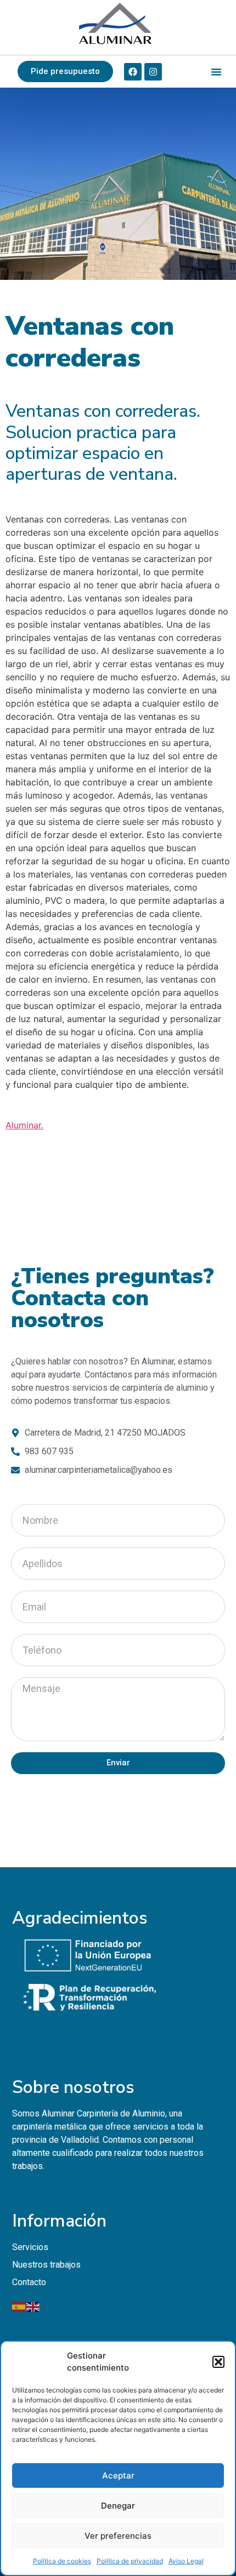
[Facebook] (133, 72)
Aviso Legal (186, 2561)
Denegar (118, 2506)
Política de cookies (62, 2561)
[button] (218, 2362)
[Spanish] (19, 2306)
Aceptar (118, 2475)
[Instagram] (153, 72)
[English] (33, 2306)
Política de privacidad (130, 2561)
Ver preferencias (118, 2536)
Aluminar (23, 1125)
